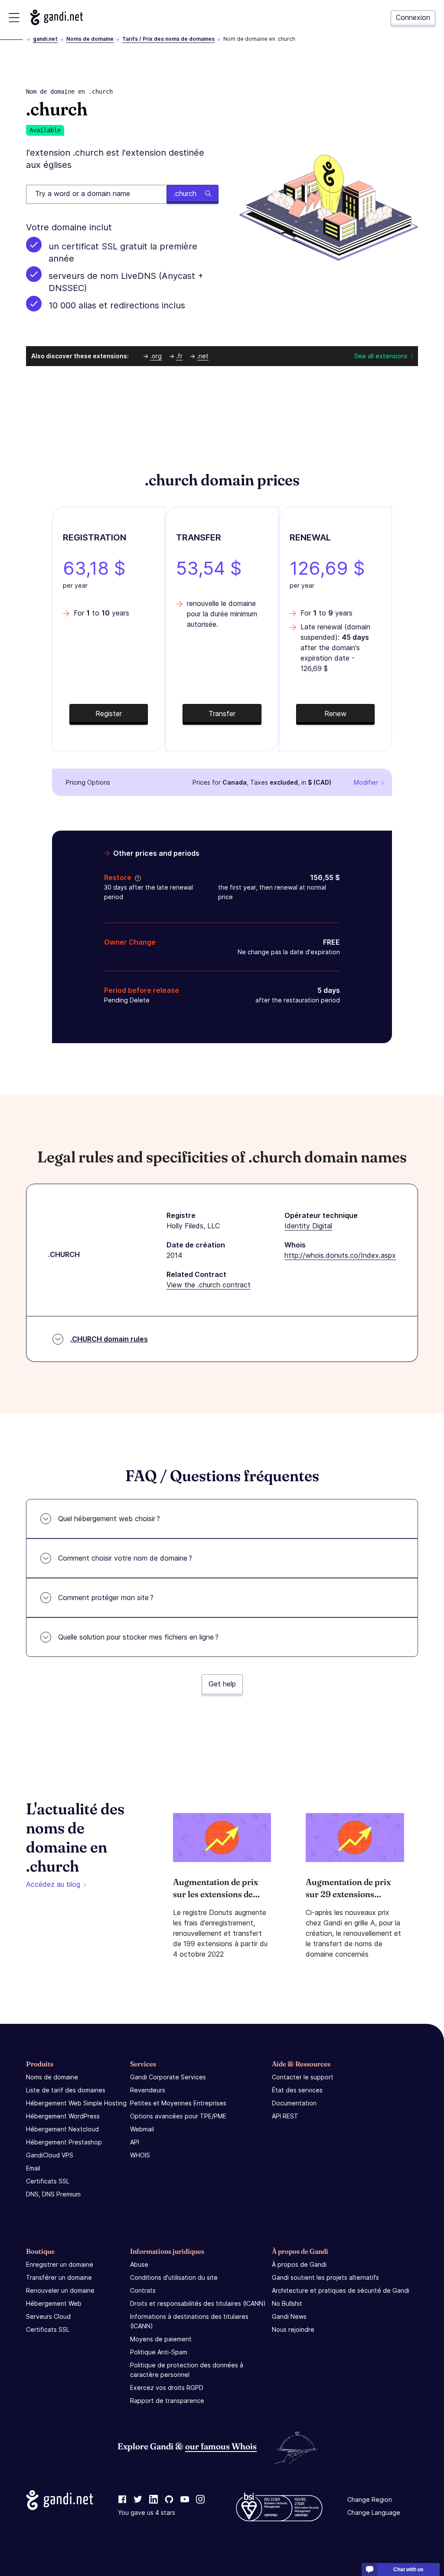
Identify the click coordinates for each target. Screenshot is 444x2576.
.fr (179, 356)
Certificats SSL (48, 2181)
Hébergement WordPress (63, 2116)
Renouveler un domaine (60, 2290)
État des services (297, 2090)
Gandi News (289, 2316)
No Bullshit (287, 2303)
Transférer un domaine (59, 2277)
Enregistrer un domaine (60, 2264)
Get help (222, 1684)
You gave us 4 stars (147, 2512)
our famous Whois (221, 2446)
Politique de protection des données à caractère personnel (187, 2370)
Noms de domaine (90, 39)
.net (203, 356)
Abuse (139, 2264)
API (135, 2142)
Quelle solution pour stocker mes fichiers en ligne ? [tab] (138, 1637)
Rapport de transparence (167, 2401)
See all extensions (381, 356)
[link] (122, 2500)
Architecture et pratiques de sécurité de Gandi (341, 2290)
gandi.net (45, 39)
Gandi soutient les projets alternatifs (325, 2277)
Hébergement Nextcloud (62, 2129)
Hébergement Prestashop (64, 2142)
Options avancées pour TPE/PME (178, 2116)
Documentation (294, 2103)
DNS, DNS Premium (53, 2194)
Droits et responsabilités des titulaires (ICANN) (198, 2303)
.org (156, 356)
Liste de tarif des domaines (66, 2090)
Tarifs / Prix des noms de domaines (168, 39)
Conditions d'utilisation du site (174, 2277)
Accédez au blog (53, 1884)
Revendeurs (148, 2090)
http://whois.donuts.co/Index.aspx (340, 1255)
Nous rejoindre (293, 2329)
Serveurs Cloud (48, 2316)
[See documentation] (136, 877)
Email (33, 2168)
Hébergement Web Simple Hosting (76, 2103)
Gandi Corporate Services (168, 2077)
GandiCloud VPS (50, 2155)
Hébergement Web (54, 2303)
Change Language (374, 2512)
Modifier (366, 782)
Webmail (142, 2129)
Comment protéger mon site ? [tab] (106, 1597)
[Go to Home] (57, 17)
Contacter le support (303, 2077)
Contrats (143, 2290)
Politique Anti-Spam (159, 2352)
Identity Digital (308, 1226)
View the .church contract (209, 1285)
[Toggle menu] (14, 18)
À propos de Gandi (299, 2264)
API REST (285, 2116)
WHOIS (140, 2155)
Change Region (370, 2499)
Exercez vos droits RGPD (167, 2388)
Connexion (413, 17)
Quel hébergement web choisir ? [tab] (109, 1519)
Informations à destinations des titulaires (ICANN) (189, 2321)
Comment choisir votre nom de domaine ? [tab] (125, 1558)
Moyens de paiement (161, 2339)
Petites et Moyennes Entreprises (178, 2103)
